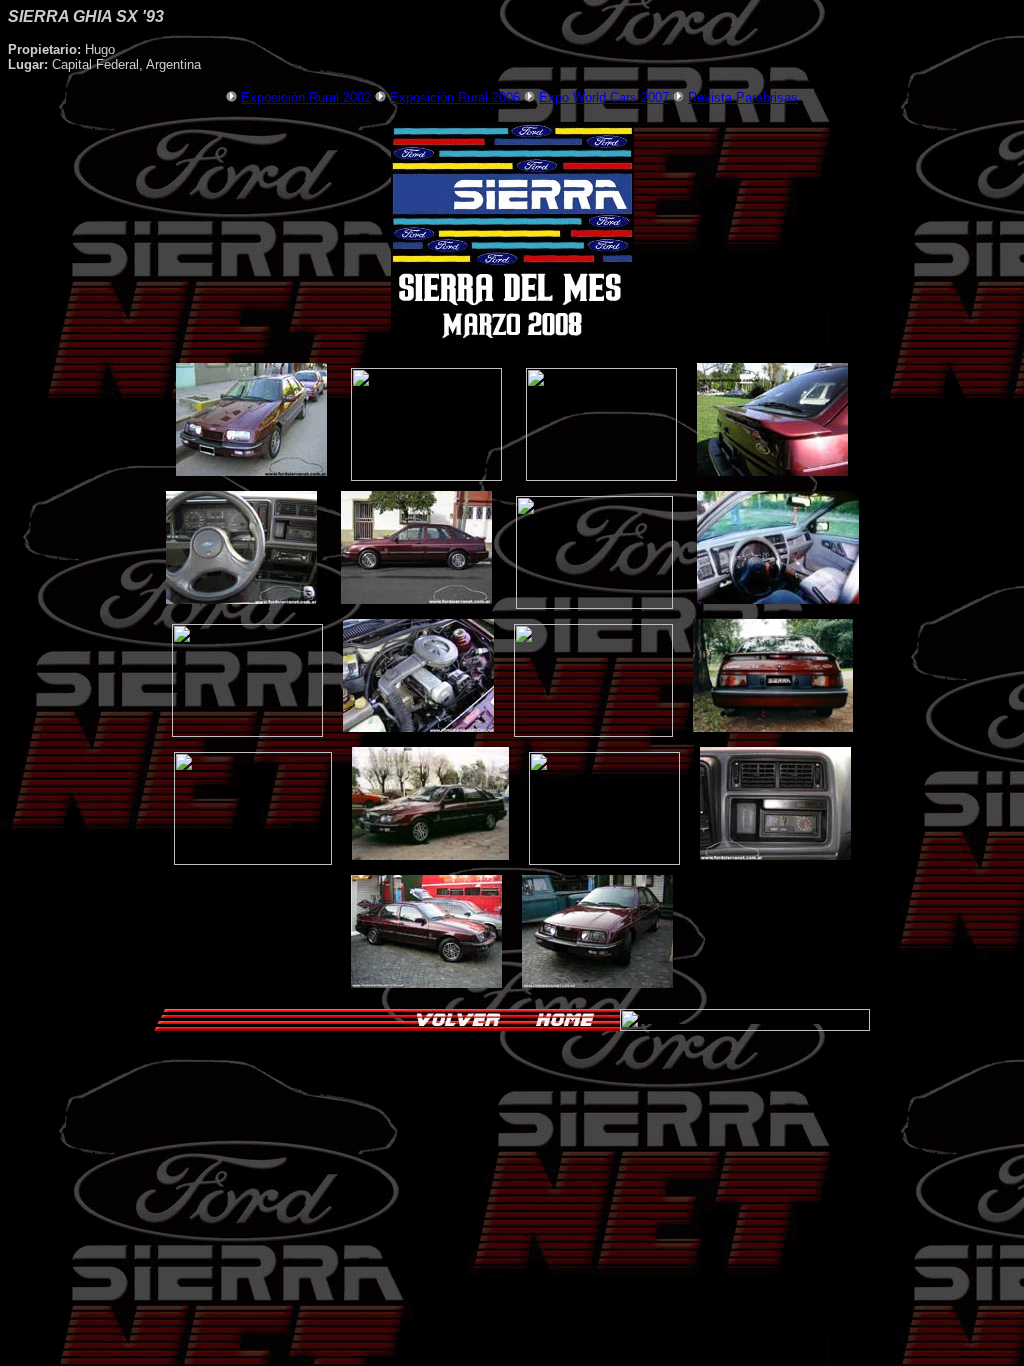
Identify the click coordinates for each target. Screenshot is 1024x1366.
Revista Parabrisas (743, 97)
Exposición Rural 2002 (306, 97)
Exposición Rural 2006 (455, 97)
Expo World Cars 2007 (604, 97)
